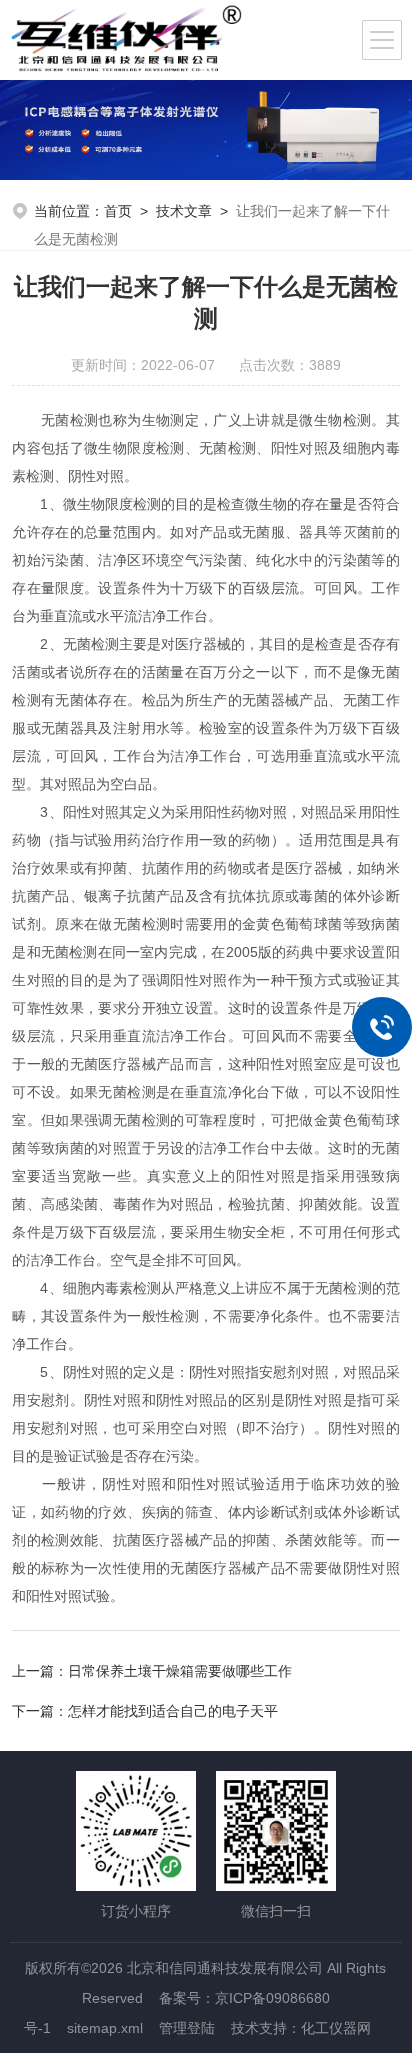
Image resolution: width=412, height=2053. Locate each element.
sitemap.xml (105, 2028)
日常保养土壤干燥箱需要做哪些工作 (180, 1671)
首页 (118, 211)
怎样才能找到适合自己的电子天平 (173, 1711)
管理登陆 (187, 2028)
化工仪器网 (336, 2028)
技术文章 (184, 211)
